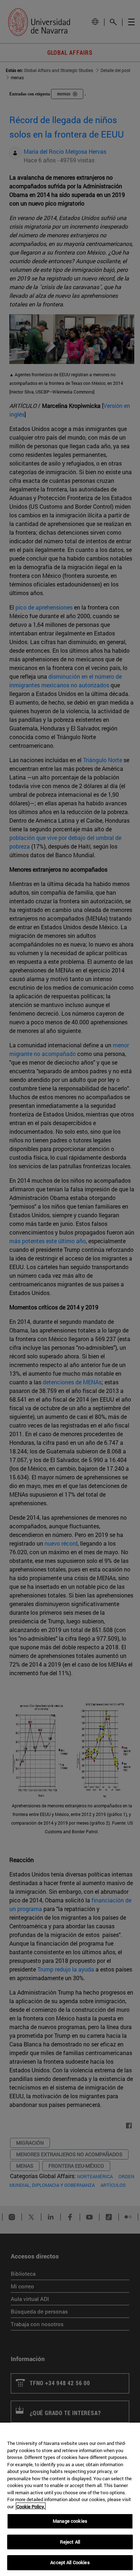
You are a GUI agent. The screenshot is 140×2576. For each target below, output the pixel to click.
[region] (70, 2499)
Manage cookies (70, 2521)
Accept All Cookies (70, 2562)
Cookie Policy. (31, 2507)
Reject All (70, 2542)
